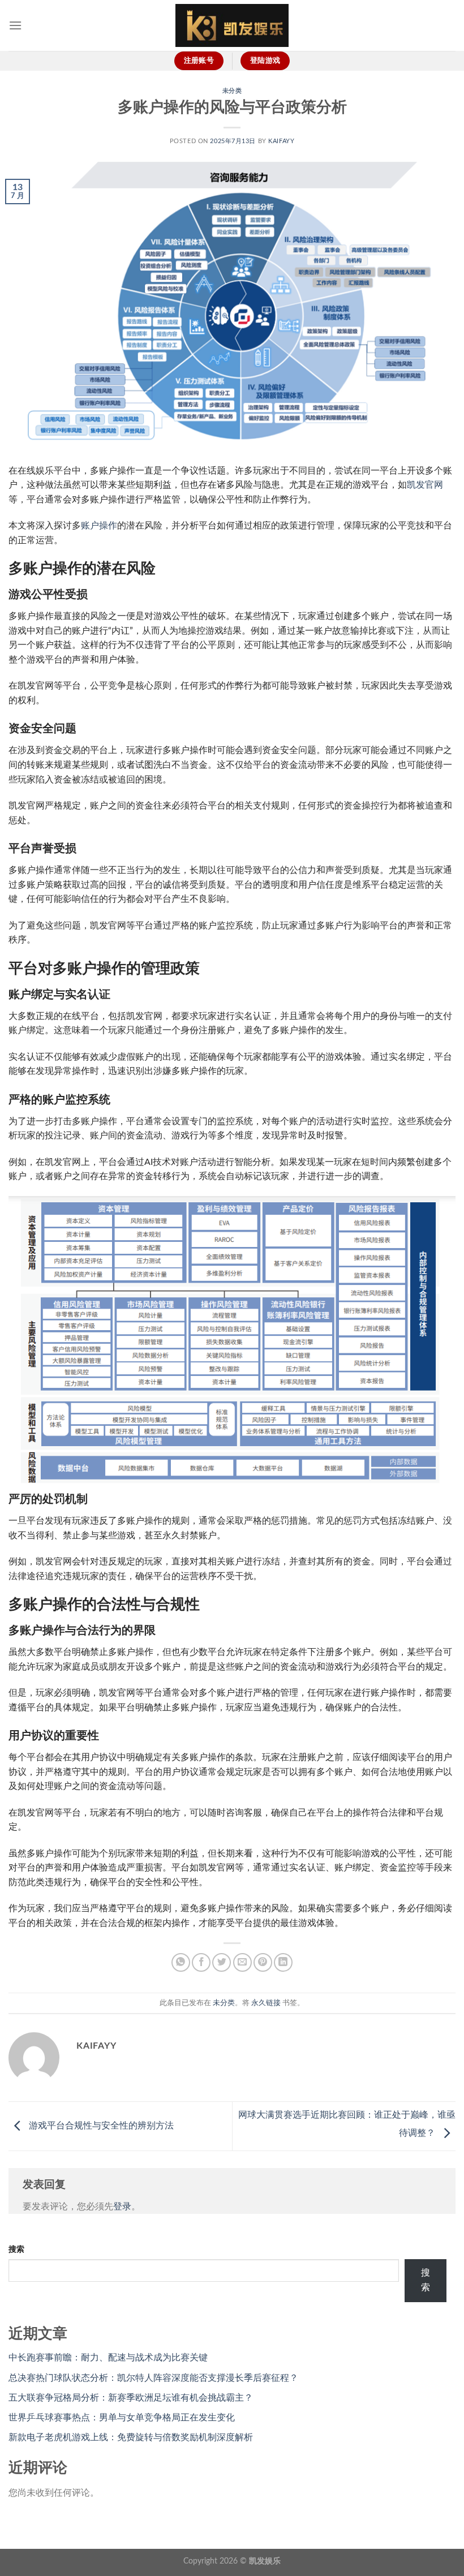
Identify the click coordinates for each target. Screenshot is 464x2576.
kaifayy (281, 141)
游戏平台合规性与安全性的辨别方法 (100, 2126)
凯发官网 (425, 485)
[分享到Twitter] (222, 1962)
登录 (122, 2207)
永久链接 (266, 2003)
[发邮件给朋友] (242, 1962)
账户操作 (99, 526)
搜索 (16, 2249)
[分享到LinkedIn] (283, 1962)
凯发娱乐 (265, 2561)
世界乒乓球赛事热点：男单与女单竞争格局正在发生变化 (122, 2418)
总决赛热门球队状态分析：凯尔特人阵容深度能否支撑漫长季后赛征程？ (153, 2378)
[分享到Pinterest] (263, 1962)
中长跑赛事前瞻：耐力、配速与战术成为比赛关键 (108, 2358)
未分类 (232, 91)
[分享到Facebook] (201, 1962)
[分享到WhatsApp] (181, 1962)
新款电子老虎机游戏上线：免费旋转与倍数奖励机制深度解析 (131, 2437)
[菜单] (15, 25)
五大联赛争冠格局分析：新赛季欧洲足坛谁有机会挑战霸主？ (131, 2398)
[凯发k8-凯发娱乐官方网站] (232, 26)
